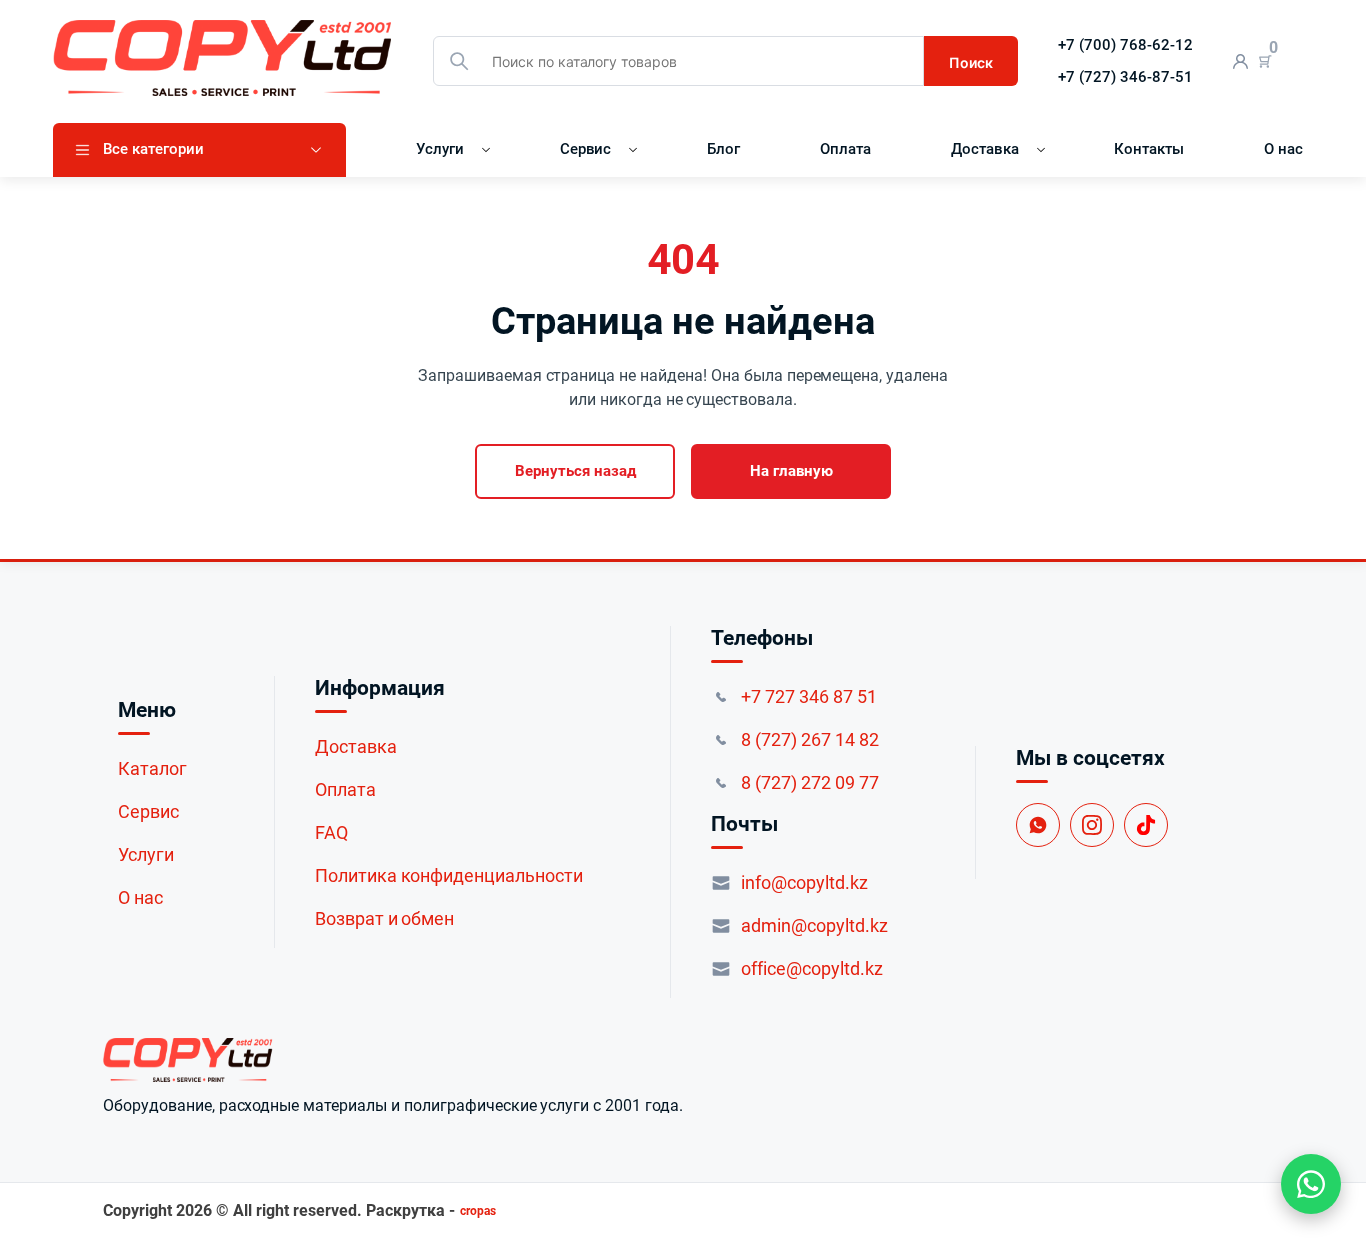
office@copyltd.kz (812, 968)
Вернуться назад (575, 471)
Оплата (845, 149)
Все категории (153, 149)
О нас (1283, 149)
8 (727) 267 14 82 (810, 739)
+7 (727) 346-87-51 (1125, 77)
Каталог (152, 768)
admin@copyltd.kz (814, 925)
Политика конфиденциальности (449, 875)
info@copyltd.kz (804, 882)
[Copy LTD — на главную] (393, 1060)
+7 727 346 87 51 (809, 696)
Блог (723, 149)
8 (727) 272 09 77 (810, 782)
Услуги (440, 149)
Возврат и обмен (385, 918)
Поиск (971, 62)
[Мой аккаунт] (1240, 61)
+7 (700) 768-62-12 (1125, 45)
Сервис (586, 149)
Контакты (1149, 149)
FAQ (331, 832)
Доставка (985, 149)
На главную (791, 471)
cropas (478, 1211)
